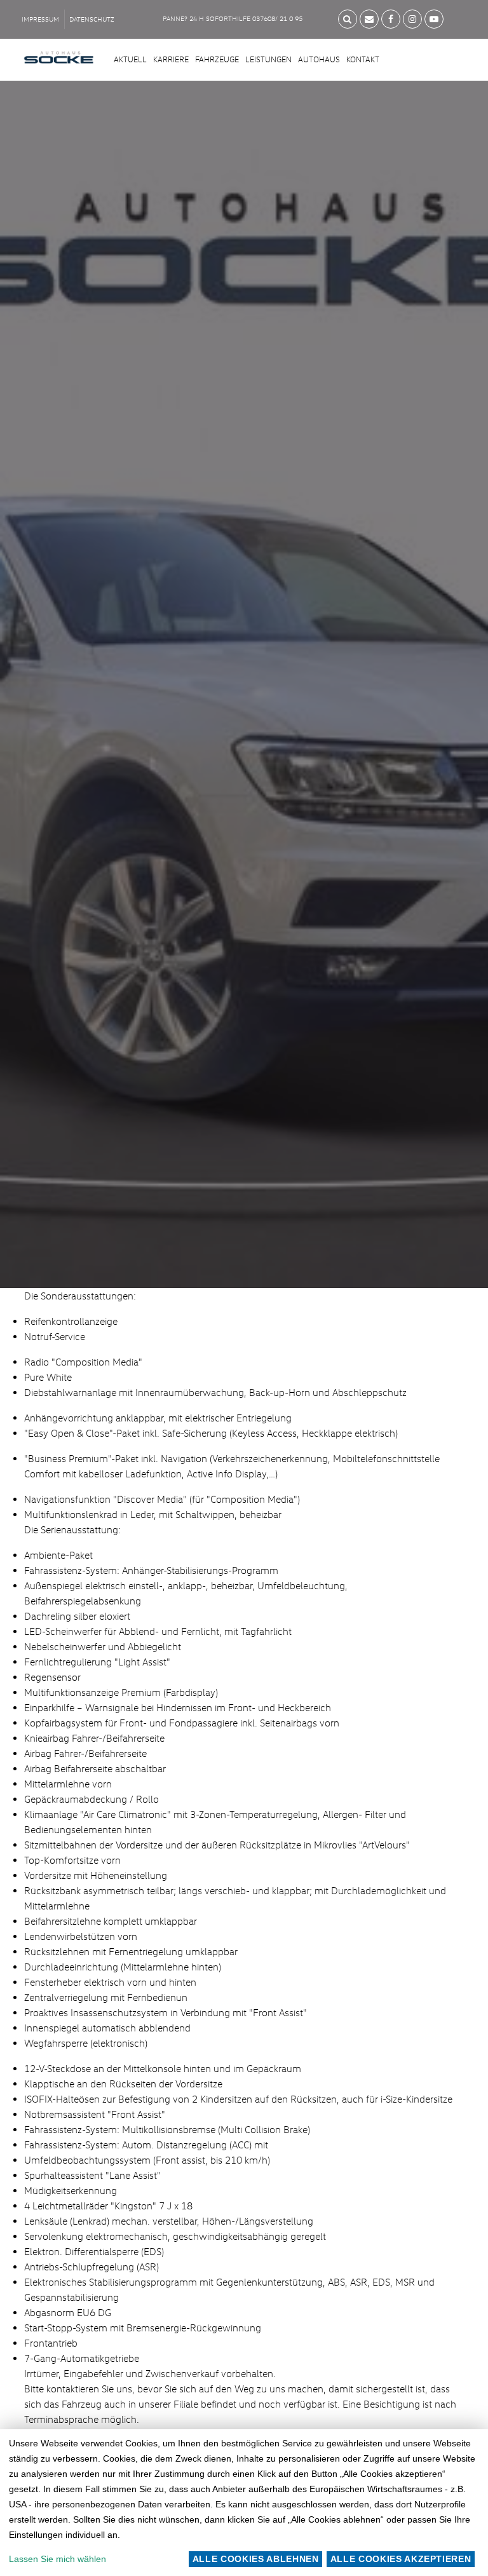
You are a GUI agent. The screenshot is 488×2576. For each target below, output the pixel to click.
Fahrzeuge (217, 59)
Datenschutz (92, 19)
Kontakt (363, 59)
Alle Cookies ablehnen (256, 2559)
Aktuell (130, 59)
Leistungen (268, 59)
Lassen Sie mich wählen (58, 2559)
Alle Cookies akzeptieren (401, 2559)
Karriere (171, 59)
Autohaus (319, 59)
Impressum (40, 19)
